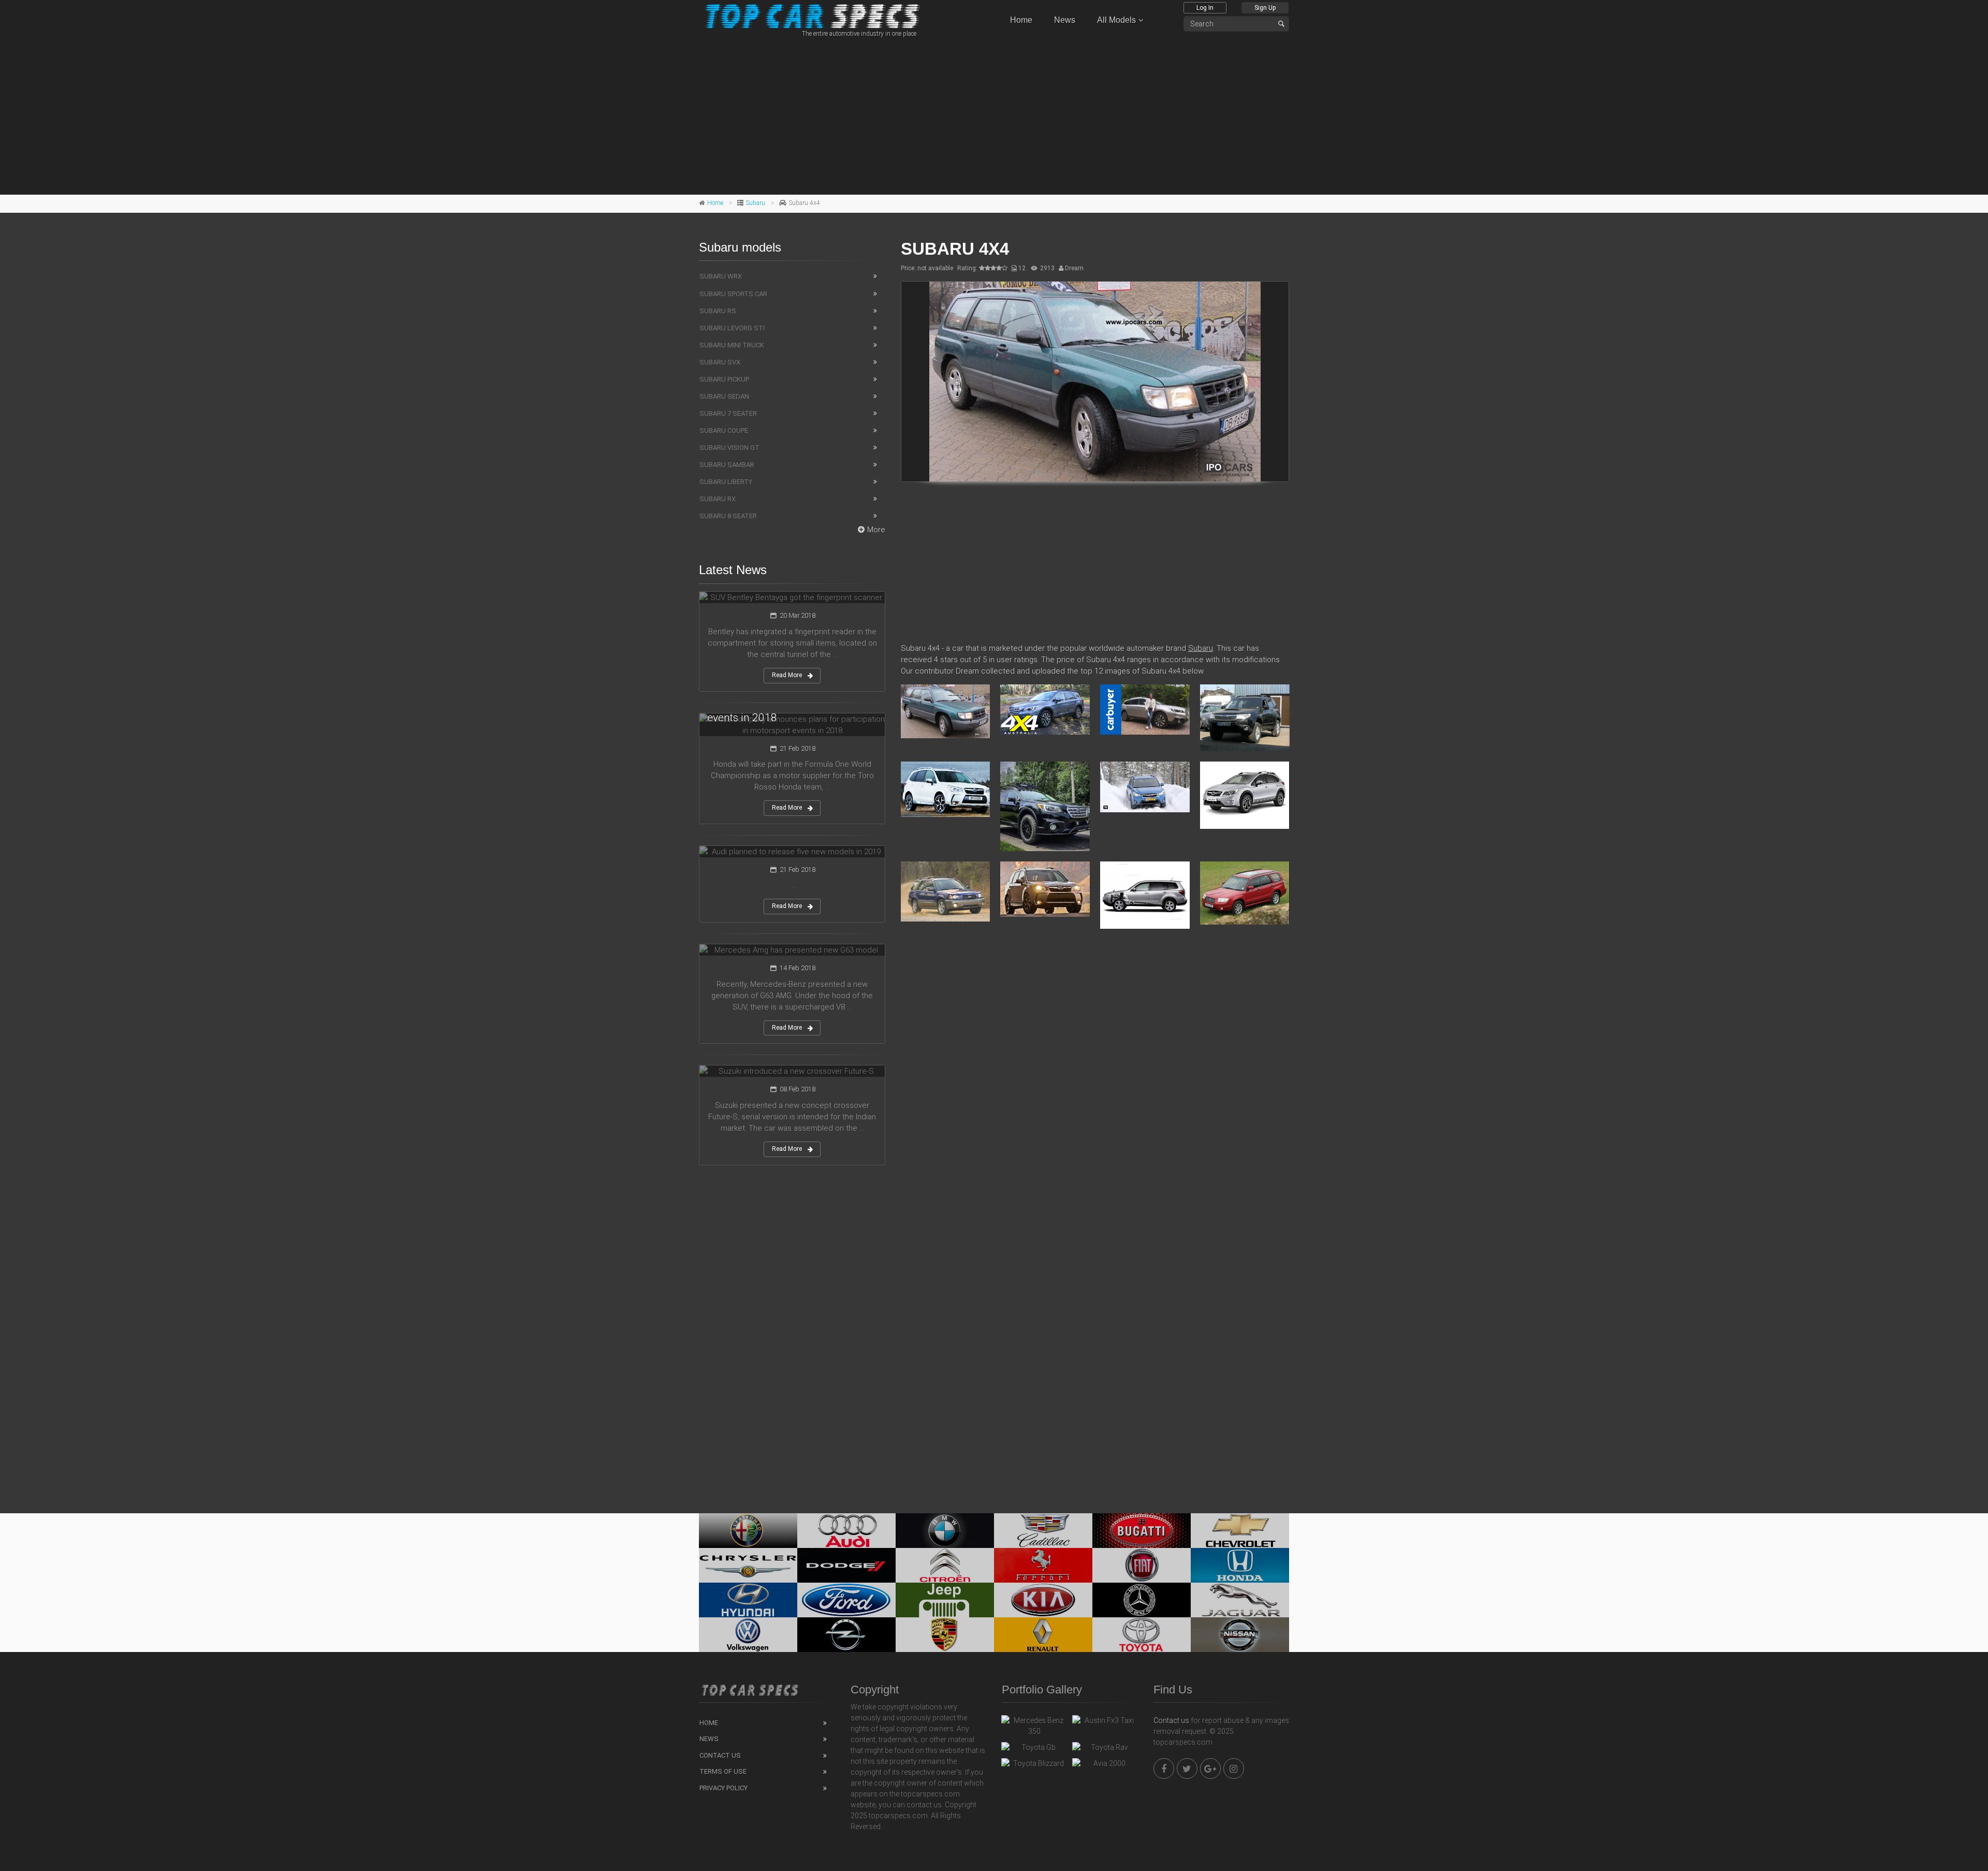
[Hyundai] (748, 1600)
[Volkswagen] (748, 1635)
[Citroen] (945, 1565)
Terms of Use (723, 1771)
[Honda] (1240, 1565)
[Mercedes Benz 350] (1034, 1726)
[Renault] (1043, 1635)
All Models (1116, 20)
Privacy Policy (723, 1788)
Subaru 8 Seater (728, 516)
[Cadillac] (1043, 1531)
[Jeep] (945, 1600)
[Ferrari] (1043, 1565)
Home (1021, 20)
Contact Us (720, 1755)
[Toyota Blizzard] (1034, 1766)
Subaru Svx (720, 362)
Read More (787, 675)
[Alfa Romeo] (748, 1531)
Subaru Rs (718, 311)
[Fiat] (1142, 1565)
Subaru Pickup (724, 379)
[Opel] (846, 1635)
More (876, 530)
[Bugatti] (1142, 1531)
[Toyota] (1142, 1635)
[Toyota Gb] (1034, 1750)
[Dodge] (846, 1565)
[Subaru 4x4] (1095, 382)
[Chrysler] (748, 1565)
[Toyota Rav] (1105, 1750)
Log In (1205, 8)
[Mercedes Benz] (1142, 1600)
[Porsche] (945, 1635)
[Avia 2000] (1105, 1766)
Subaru (756, 203)
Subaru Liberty (726, 482)
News (1065, 20)
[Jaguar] (1240, 1600)
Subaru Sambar (727, 465)
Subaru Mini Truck (732, 345)
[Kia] (1043, 1600)
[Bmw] (945, 1531)
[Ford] (846, 1600)
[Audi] (846, 1531)
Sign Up (1265, 8)
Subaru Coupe (724, 430)
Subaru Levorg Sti (732, 328)
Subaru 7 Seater (728, 413)
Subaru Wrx (721, 276)
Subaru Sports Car (733, 294)
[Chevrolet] (1240, 1531)
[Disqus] (1095, 1087)
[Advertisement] (994, 114)
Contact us (1171, 1720)
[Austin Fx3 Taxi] (1105, 1723)
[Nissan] (1240, 1635)
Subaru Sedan (724, 396)
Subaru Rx (718, 499)
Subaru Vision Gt (729, 448)
